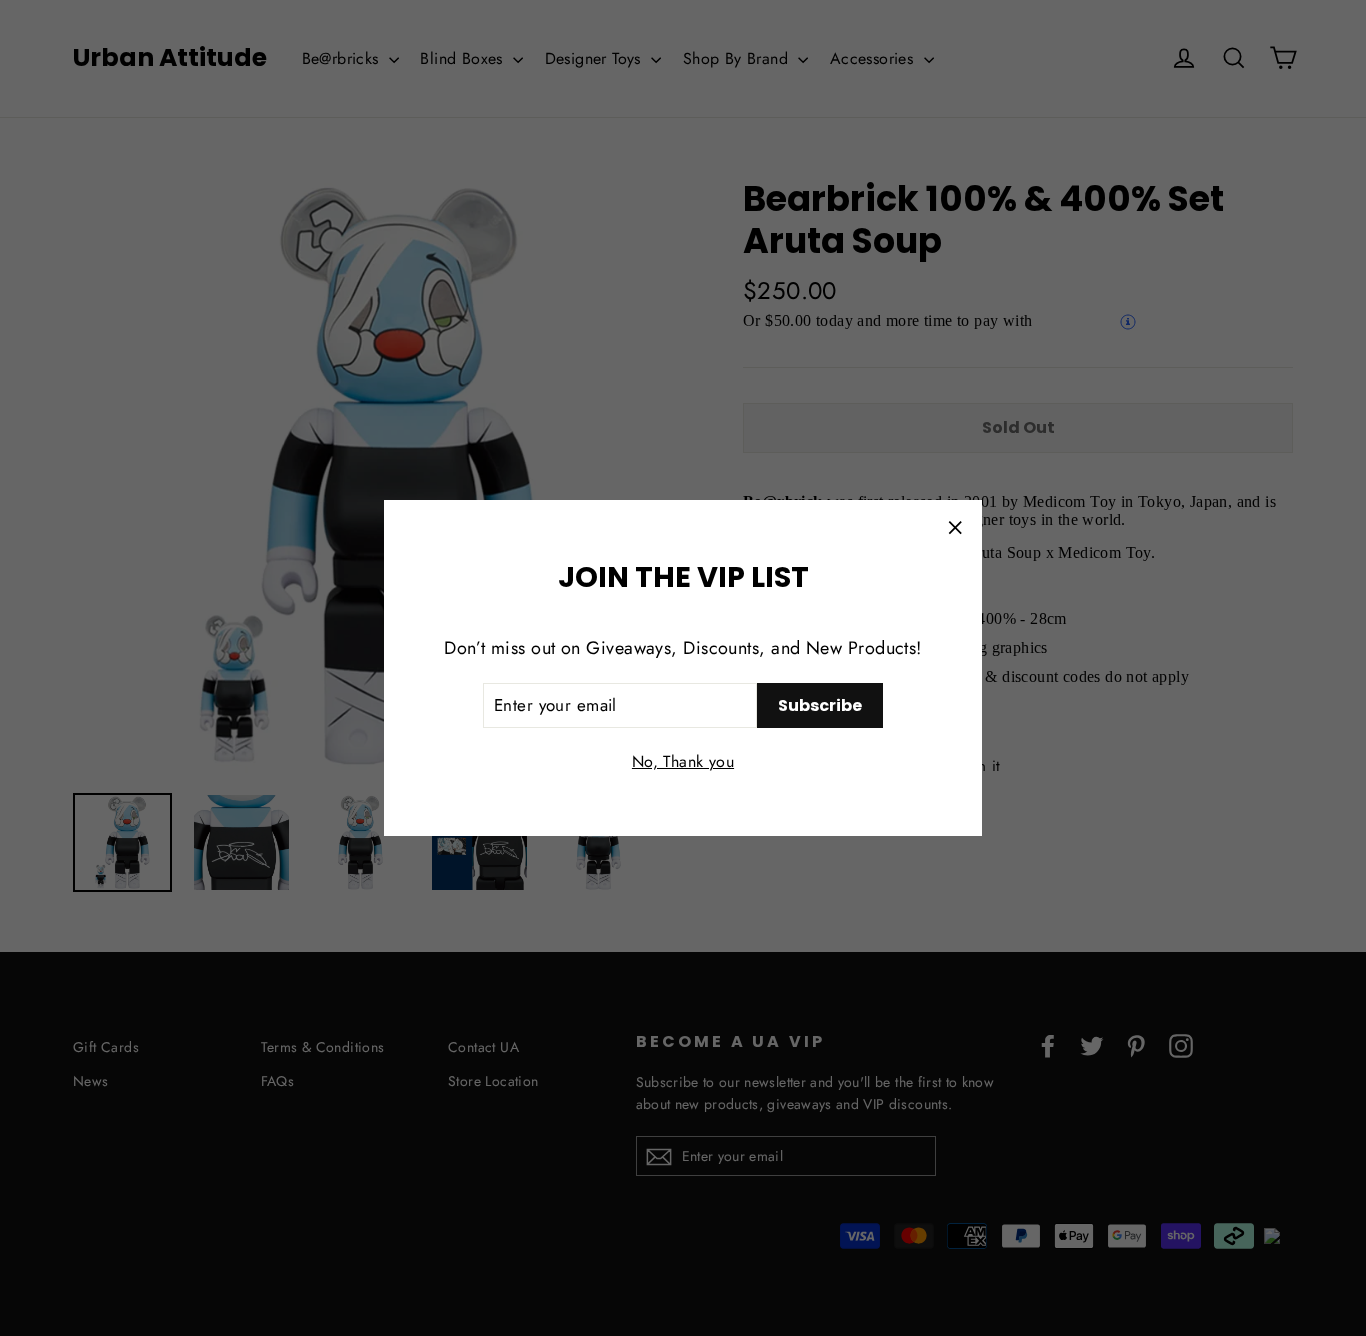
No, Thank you (683, 761)
